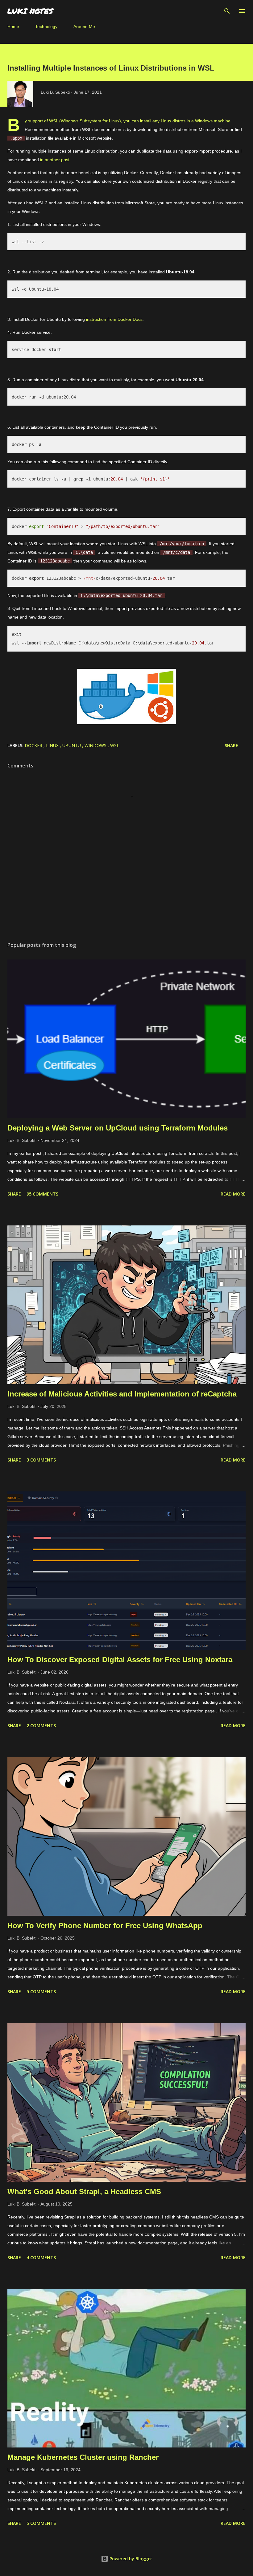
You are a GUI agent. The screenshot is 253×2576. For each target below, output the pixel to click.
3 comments (41, 1460)
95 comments (42, 1194)
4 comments (41, 2257)
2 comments (41, 1726)
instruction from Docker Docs (114, 319)
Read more (233, 1194)
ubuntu (72, 745)
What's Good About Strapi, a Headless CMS (84, 2192)
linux (53, 745)
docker (34, 745)
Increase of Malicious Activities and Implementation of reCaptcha (122, 1394)
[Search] (227, 11)
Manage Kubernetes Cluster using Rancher (83, 2457)
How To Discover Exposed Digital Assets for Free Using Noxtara (120, 1660)
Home (13, 27)
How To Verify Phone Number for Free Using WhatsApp (105, 1926)
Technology (46, 27)
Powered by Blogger (130, 2559)
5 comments (41, 1991)
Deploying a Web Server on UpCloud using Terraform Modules (118, 1128)
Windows (96, 745)
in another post (55, 160)
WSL (115, 745)
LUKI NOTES (30, 11)
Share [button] (231, 745)
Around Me (84, 27)
